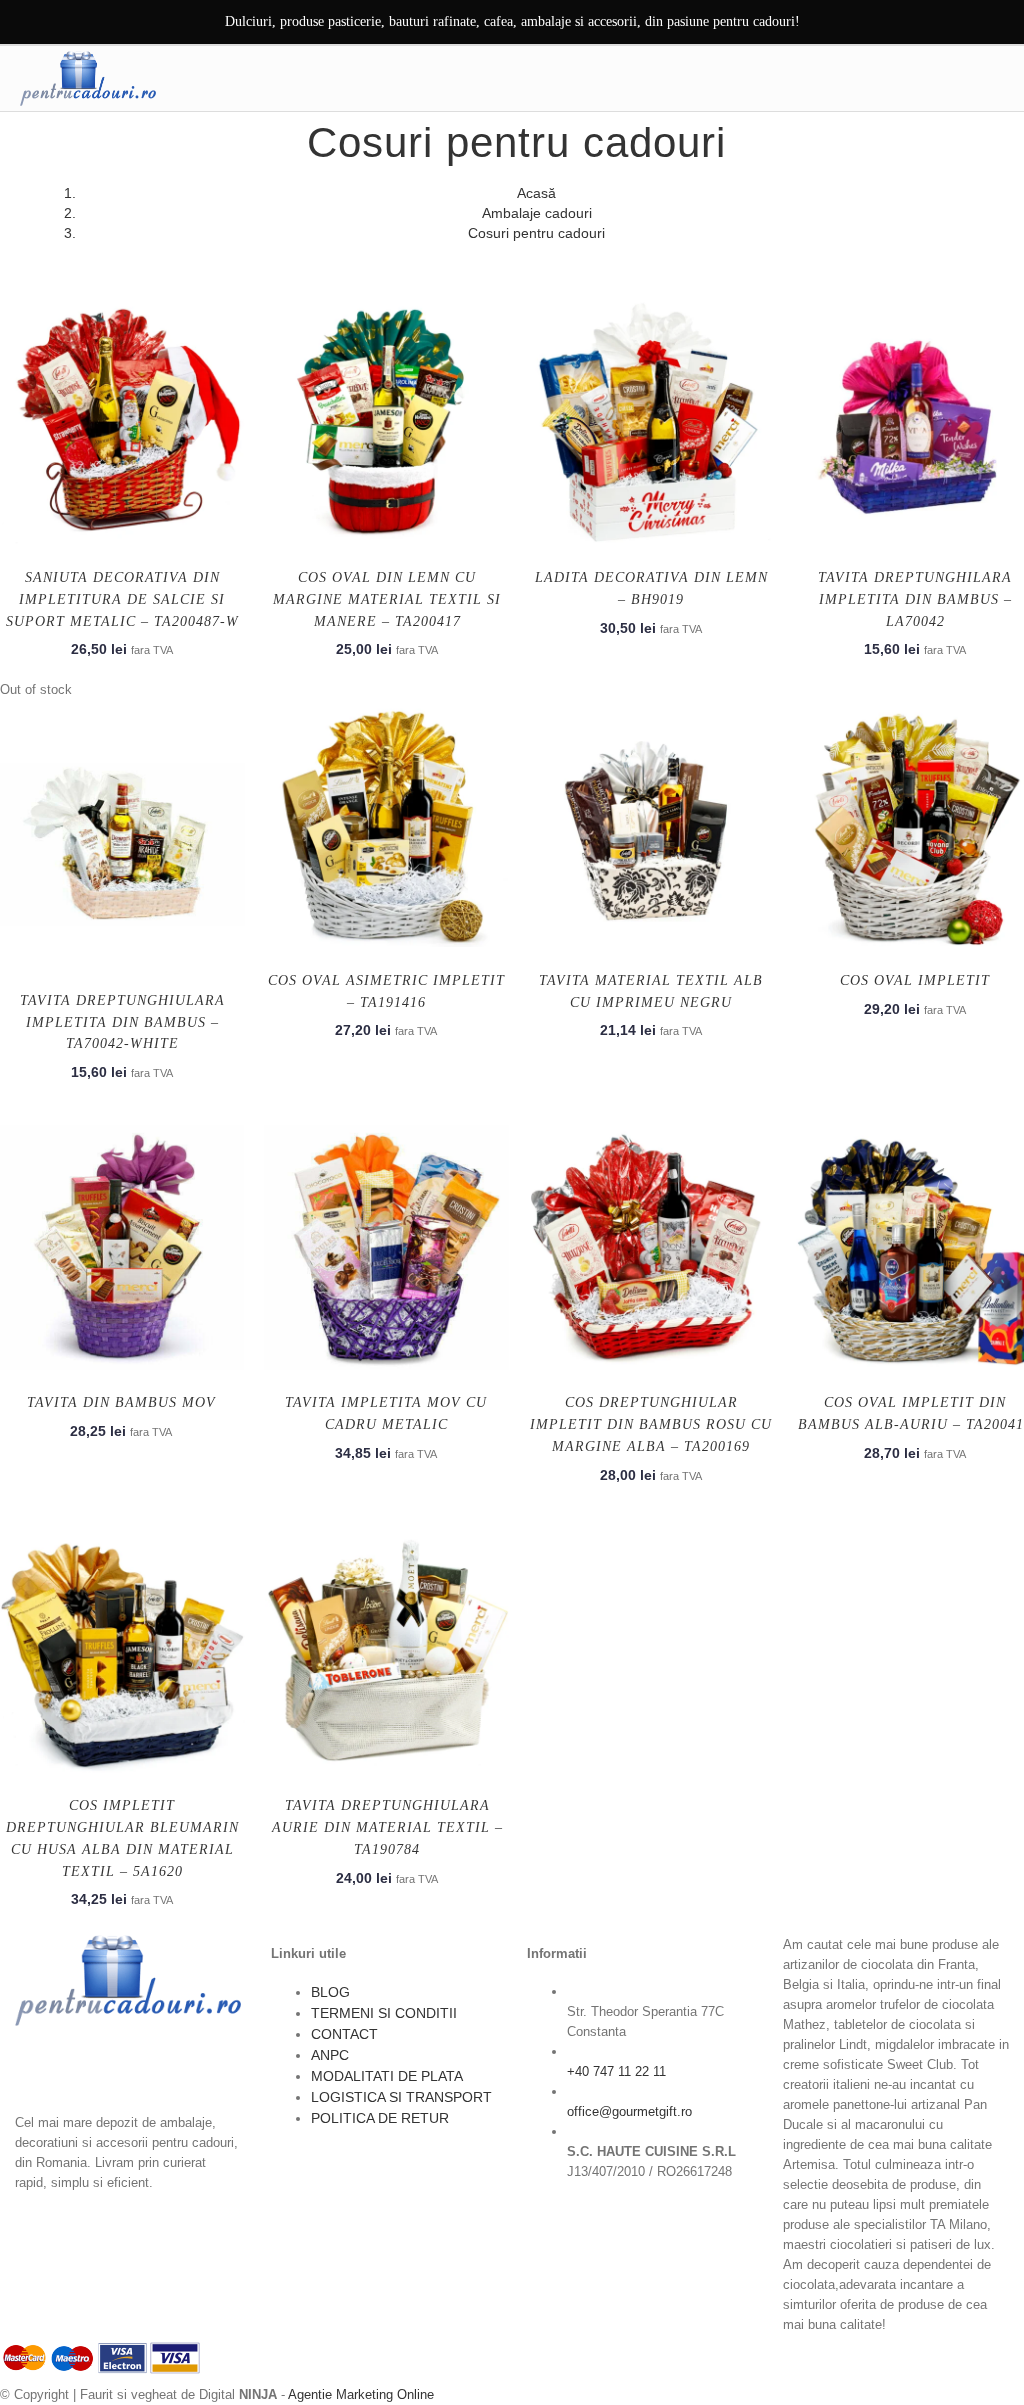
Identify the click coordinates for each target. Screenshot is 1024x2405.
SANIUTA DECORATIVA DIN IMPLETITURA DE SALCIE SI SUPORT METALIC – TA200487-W (122, 599)
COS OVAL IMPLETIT (915, 980)
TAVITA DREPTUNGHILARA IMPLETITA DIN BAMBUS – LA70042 (915, 599)
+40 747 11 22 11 (616, 2071)
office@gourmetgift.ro (629, 2111)
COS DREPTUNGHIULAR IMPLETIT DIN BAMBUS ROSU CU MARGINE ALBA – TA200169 (651, 1424)
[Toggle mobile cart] (951, 78)
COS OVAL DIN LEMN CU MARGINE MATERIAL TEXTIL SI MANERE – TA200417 (387, 599)
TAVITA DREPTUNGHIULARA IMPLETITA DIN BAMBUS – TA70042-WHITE (122, 1022)
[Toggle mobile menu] (993, 78)
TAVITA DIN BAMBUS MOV (121, 1402)
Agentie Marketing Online (361, 2394)
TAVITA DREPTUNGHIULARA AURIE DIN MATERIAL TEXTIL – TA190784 (387, 1827)
